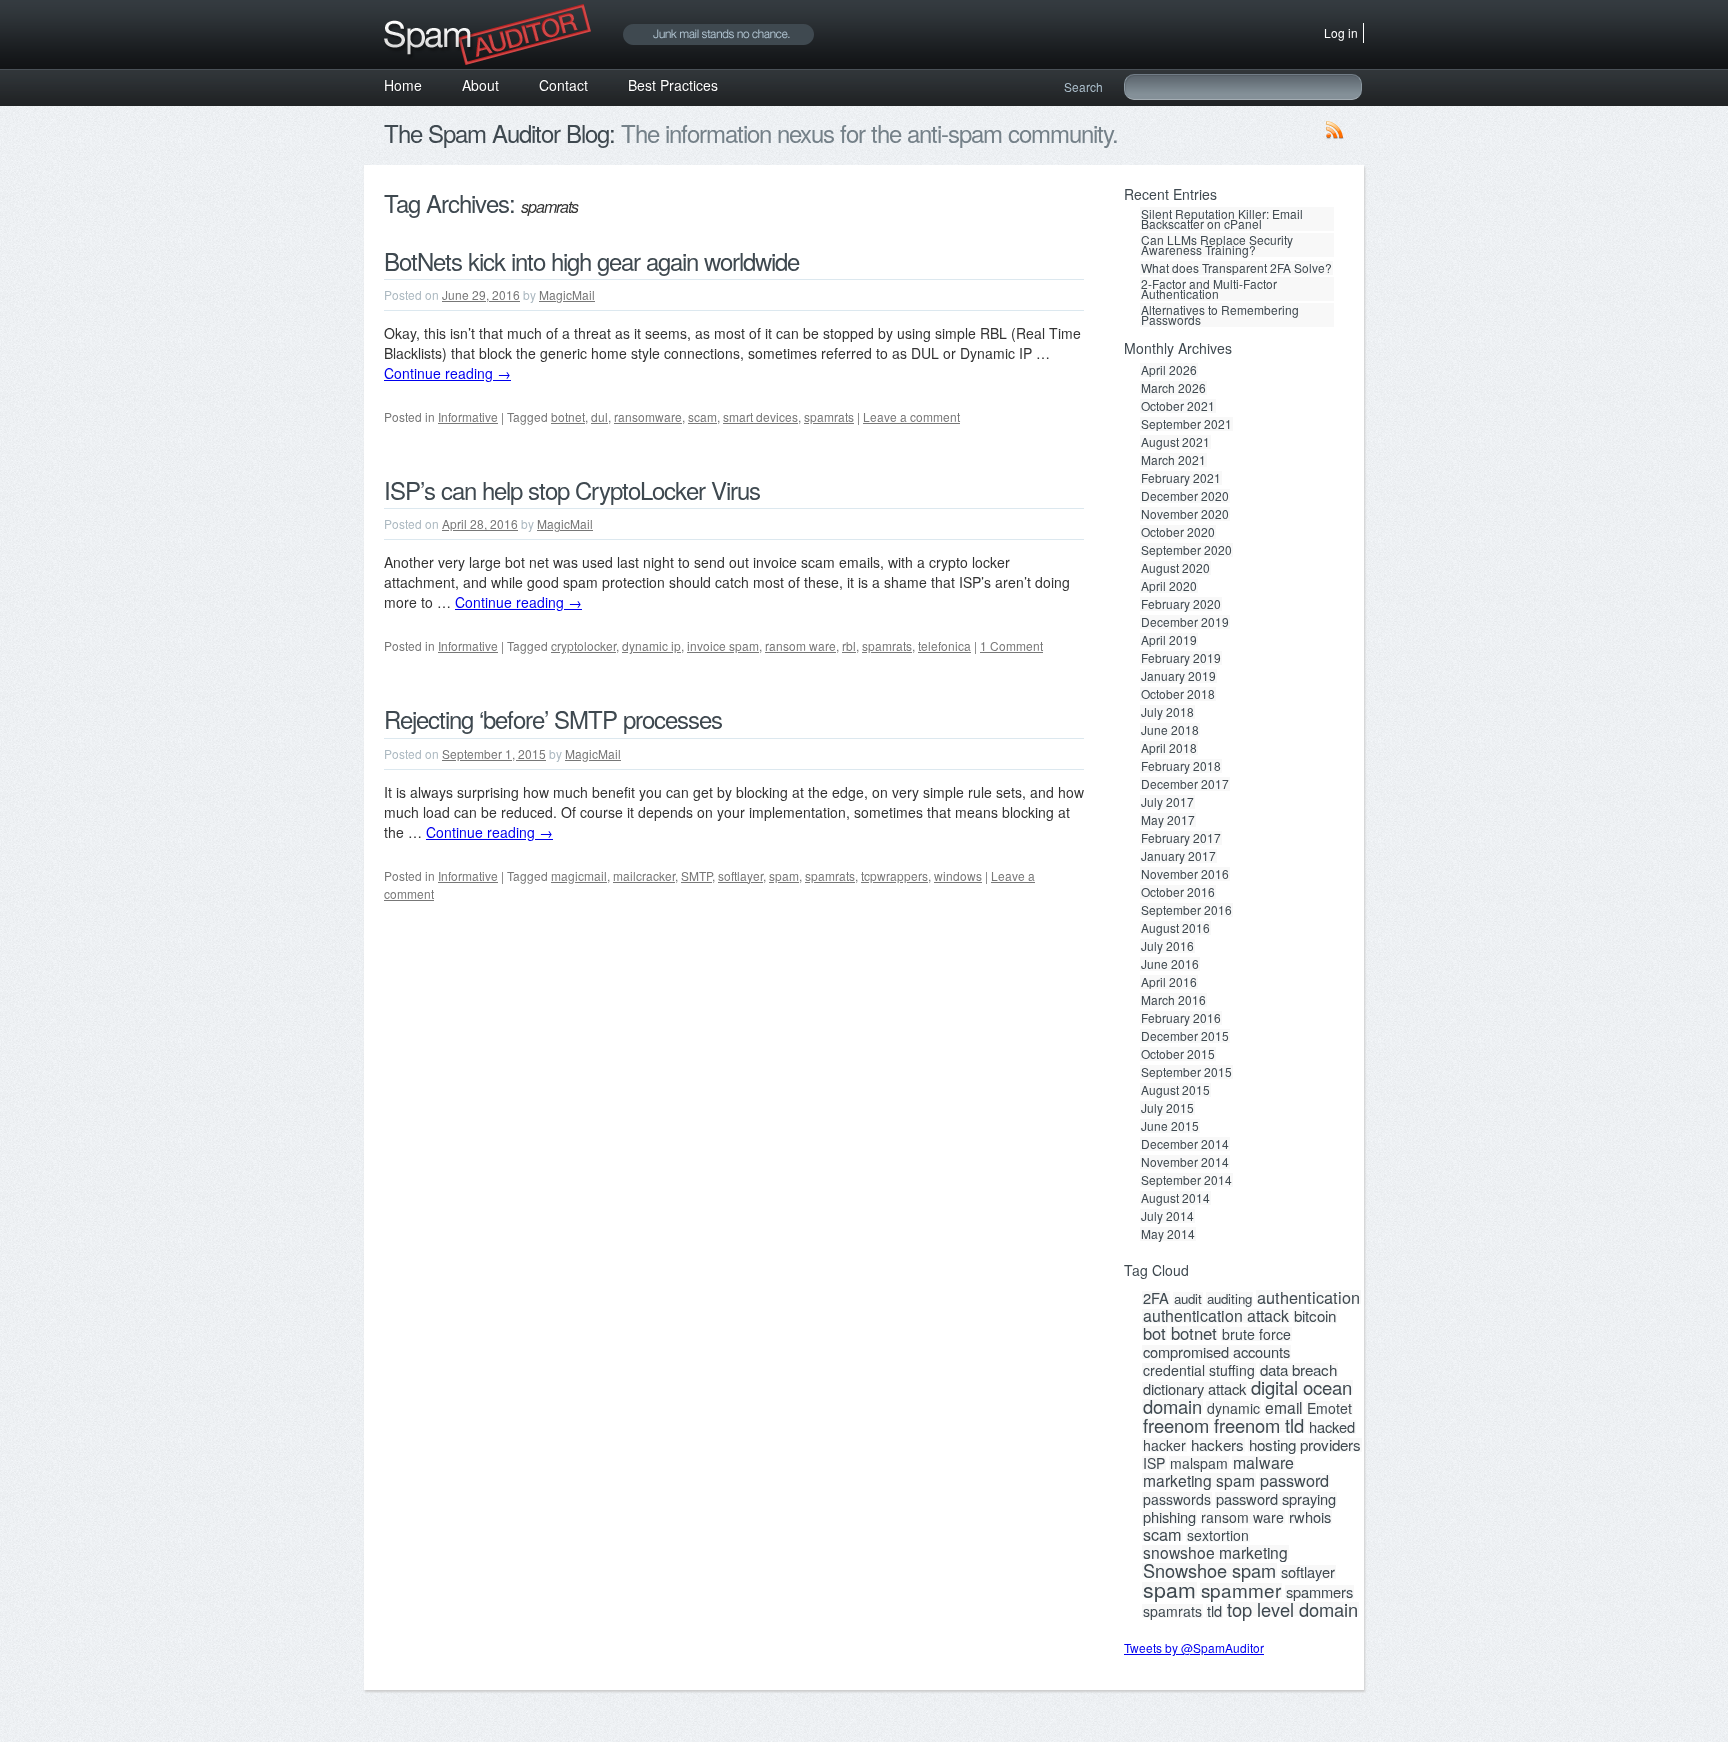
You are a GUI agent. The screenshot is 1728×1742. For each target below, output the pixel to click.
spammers (1319, 1592)
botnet (568, 416)
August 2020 (1175, 568)
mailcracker (644, 875)
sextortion (1218, 1535)
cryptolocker (583, 645)
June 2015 (1170, 1126)
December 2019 (1185, 622)
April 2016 (1169, 982)
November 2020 (1185, 514)
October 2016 (1178, 892)
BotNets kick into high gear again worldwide (591, 260)
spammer (1241, 1590)
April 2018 (1169, 748)
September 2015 (1186, 1072)
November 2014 (1185, 1162)
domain (1172, 1406)
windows (958, 875)
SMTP (696, 875)
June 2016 (1170, 964)
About (480, 85)
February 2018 (1181, 766)
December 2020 (1185, 496)
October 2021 (1178, 406)
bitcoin (1315, 1316)
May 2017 (1168, 820)
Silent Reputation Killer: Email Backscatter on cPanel (1222, 219)
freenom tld (1259, 1425)
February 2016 (1181, 1018)
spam (784, 875)
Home (403, 85)
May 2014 (1168, 1234)
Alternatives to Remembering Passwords (1220, 315)
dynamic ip (651, 645)
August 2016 (1175, 928)
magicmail (579, 875)
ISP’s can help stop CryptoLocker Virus (572, 489)
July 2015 (1167, 1108)
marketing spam (1199, 1480)
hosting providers (1305, 1445)
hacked (1332, 1427)
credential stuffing (1199, 1370)
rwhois (1310, 1517)
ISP (1154, 1463)
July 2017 (1167, 802)
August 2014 (1175, 1198)
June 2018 (1170, 730)
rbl (849, 645)
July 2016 (1167, 946)
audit (1188, 1299)
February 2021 (1181, 478)
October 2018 (1178, 694)
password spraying (1276, 1499)
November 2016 (1185, 874)
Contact (563, 85)
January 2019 (1178, 676)
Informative (468, 416)
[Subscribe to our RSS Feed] (1335, 134)
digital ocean (1301, 1387)
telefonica (944, 645)
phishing (1169, 1517)
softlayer (740, 875)
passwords (1177, 1499)
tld (1214, 1611)
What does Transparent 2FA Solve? (1236, 268)
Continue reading (447, 373)
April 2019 (1169, 640)
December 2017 (1185, 784)
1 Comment (1011, 645)
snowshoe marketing (1215, 1552)
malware (1263, 1463)
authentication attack (1216, 1316)
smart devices (760, 416)
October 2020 (1178, 532)
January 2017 (1178, 856)
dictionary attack (1194, 1389)
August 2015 (1175, 1090)
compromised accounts (1216, 1352)
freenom (1176, 1425)
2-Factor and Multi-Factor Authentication (1209, 289)
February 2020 (1181, 604)
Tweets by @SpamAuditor (1194, 1647)
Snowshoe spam (1209, 1570)
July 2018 (1167, 712)
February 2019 (1181, 658)
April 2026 (1169, 370)
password (1294, 1480)
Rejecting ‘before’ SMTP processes (553, 718)
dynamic (1233, 1408)
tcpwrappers (894, 875)
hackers (1217, 1445)
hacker (1164, 1445)
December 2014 (1185, 1144)
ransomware (648, 416)
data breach (1298, 1370)
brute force (1256, 1334)
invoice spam (723, 645)
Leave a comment (911, 416)
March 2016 (1173, 1000)
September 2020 (1186, 550)
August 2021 (1175, 442)
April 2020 (1169, 586)
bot (1154, 1333)
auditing (1229, 1299)
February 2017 (1181, 838)
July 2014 (1167, 1216)
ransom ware (800, 645)
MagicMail (567, 294)
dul (599, 416)
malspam (1199, 1463)
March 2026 (1173, 388)
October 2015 (1178, 1054)
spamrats (829, 416)
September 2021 (1186, 424)
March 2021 (1173, 460)
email (1283, 1407)
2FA (1156, 1298)
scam (702, 416)
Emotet (1329, 1408)
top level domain (1292, 1609)
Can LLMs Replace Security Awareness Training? (1217, 245)
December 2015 (1185, 1036)
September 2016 (1186, 910)
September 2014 (1186, 1180)
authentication (1308, 1297)
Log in (1341, 32)
